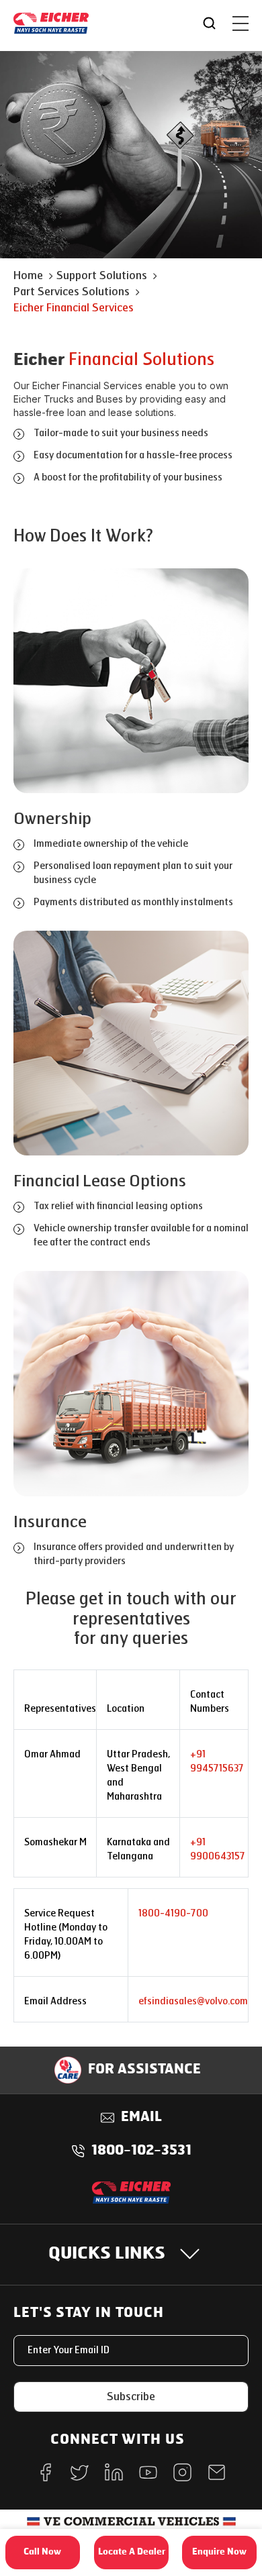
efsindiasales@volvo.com (193, 2001)
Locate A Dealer (132, 2552)
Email (141, 2118)
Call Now (42, 2552)
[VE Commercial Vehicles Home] (131, 2526)
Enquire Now (219, 2552)
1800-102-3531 (141, 2151)
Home (28, 275)
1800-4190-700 (173, 1913)
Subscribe (131, 2397)
